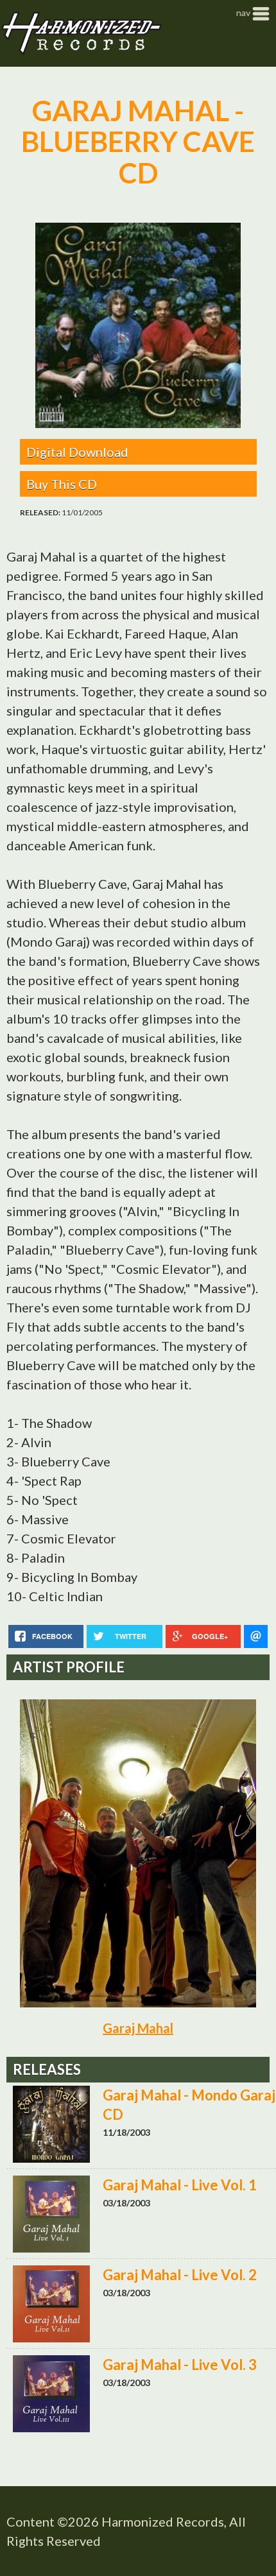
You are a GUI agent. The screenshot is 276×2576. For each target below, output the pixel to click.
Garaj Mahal (138, 2028)
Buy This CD (62, 484)
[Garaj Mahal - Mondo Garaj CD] (141, 2125)
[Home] (81, 33)
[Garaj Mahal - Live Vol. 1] (141, 2215)
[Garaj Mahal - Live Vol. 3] (141, 2395)
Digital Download (77, 452)
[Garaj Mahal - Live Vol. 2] (141, 2305)
